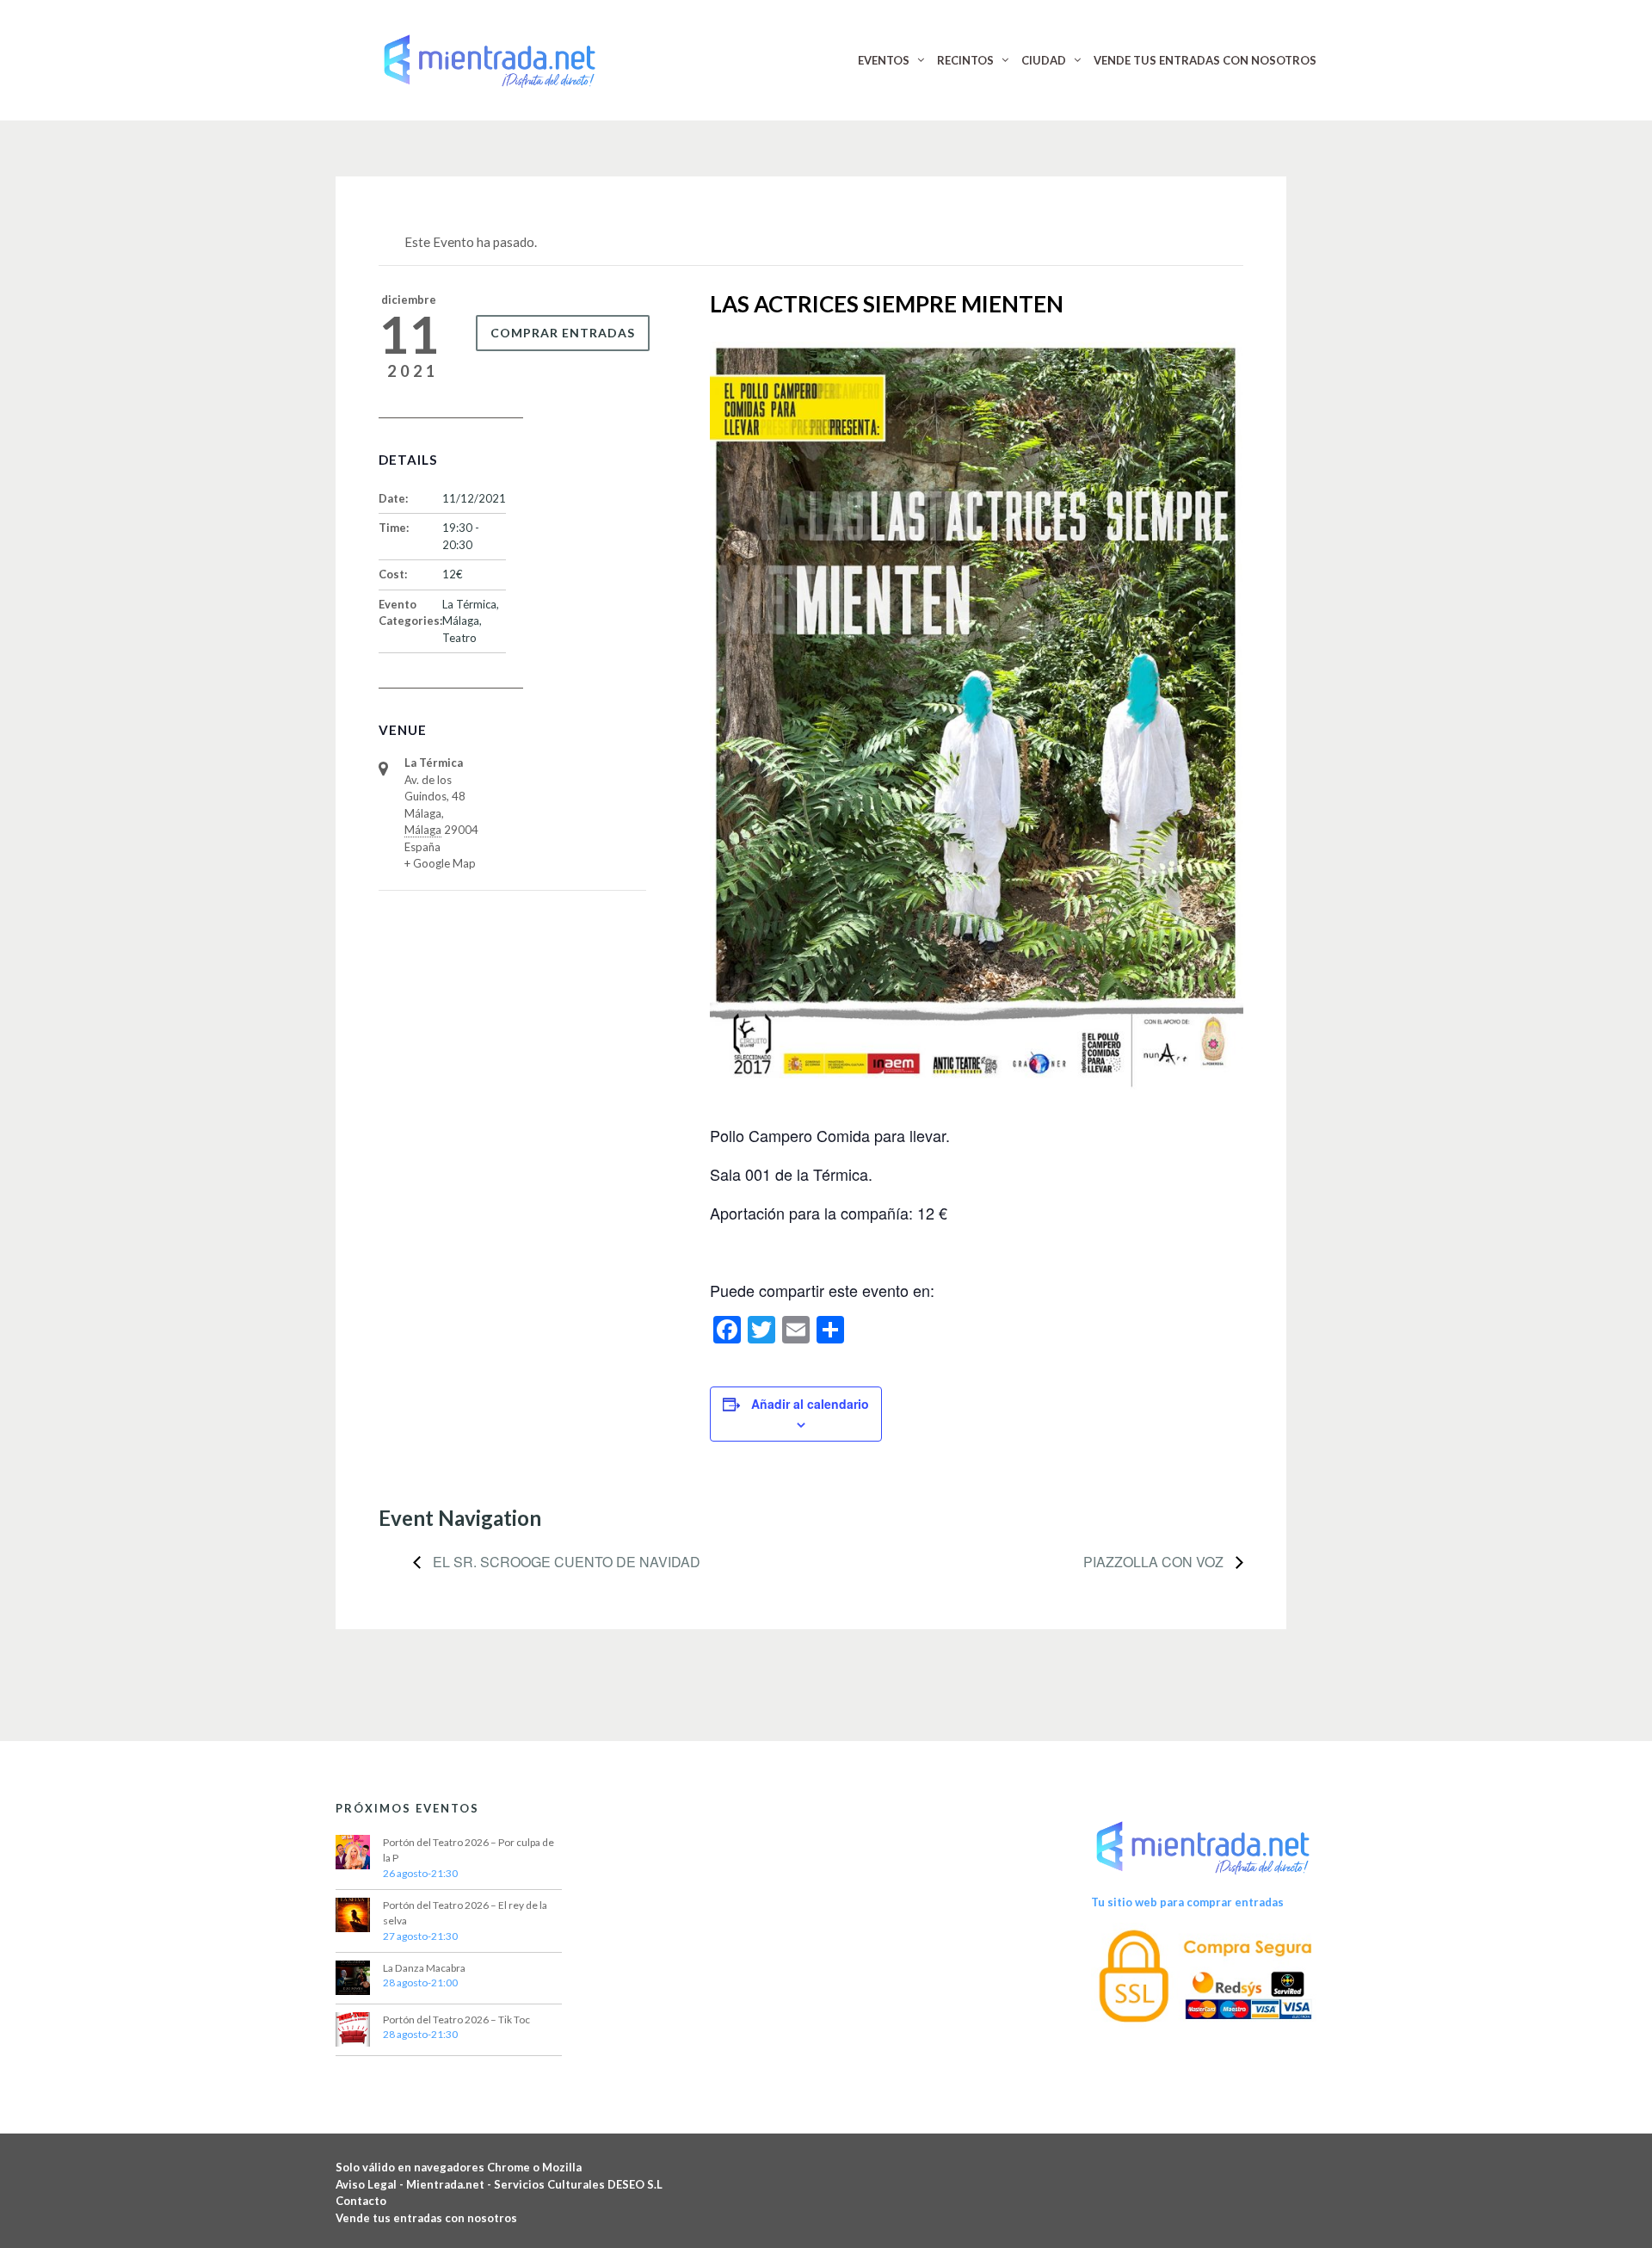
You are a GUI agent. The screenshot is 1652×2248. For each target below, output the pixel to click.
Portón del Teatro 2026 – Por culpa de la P (468, 1850)
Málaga (461, 621)
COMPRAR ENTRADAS (563, 333)
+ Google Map (440, 863)
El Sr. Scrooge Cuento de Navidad (565, 1562)
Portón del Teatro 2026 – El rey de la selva (465, 1913)
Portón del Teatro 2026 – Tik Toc (456, 2019)
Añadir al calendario (810, 1404)
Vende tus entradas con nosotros (426, 2218)
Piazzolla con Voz (1155, 1562)
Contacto (361, 2201)
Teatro (459, 638)
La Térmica (469, 604)
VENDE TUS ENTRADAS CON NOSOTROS (1205, 60)
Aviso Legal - (371, 2184)
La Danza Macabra (424, 1968)
